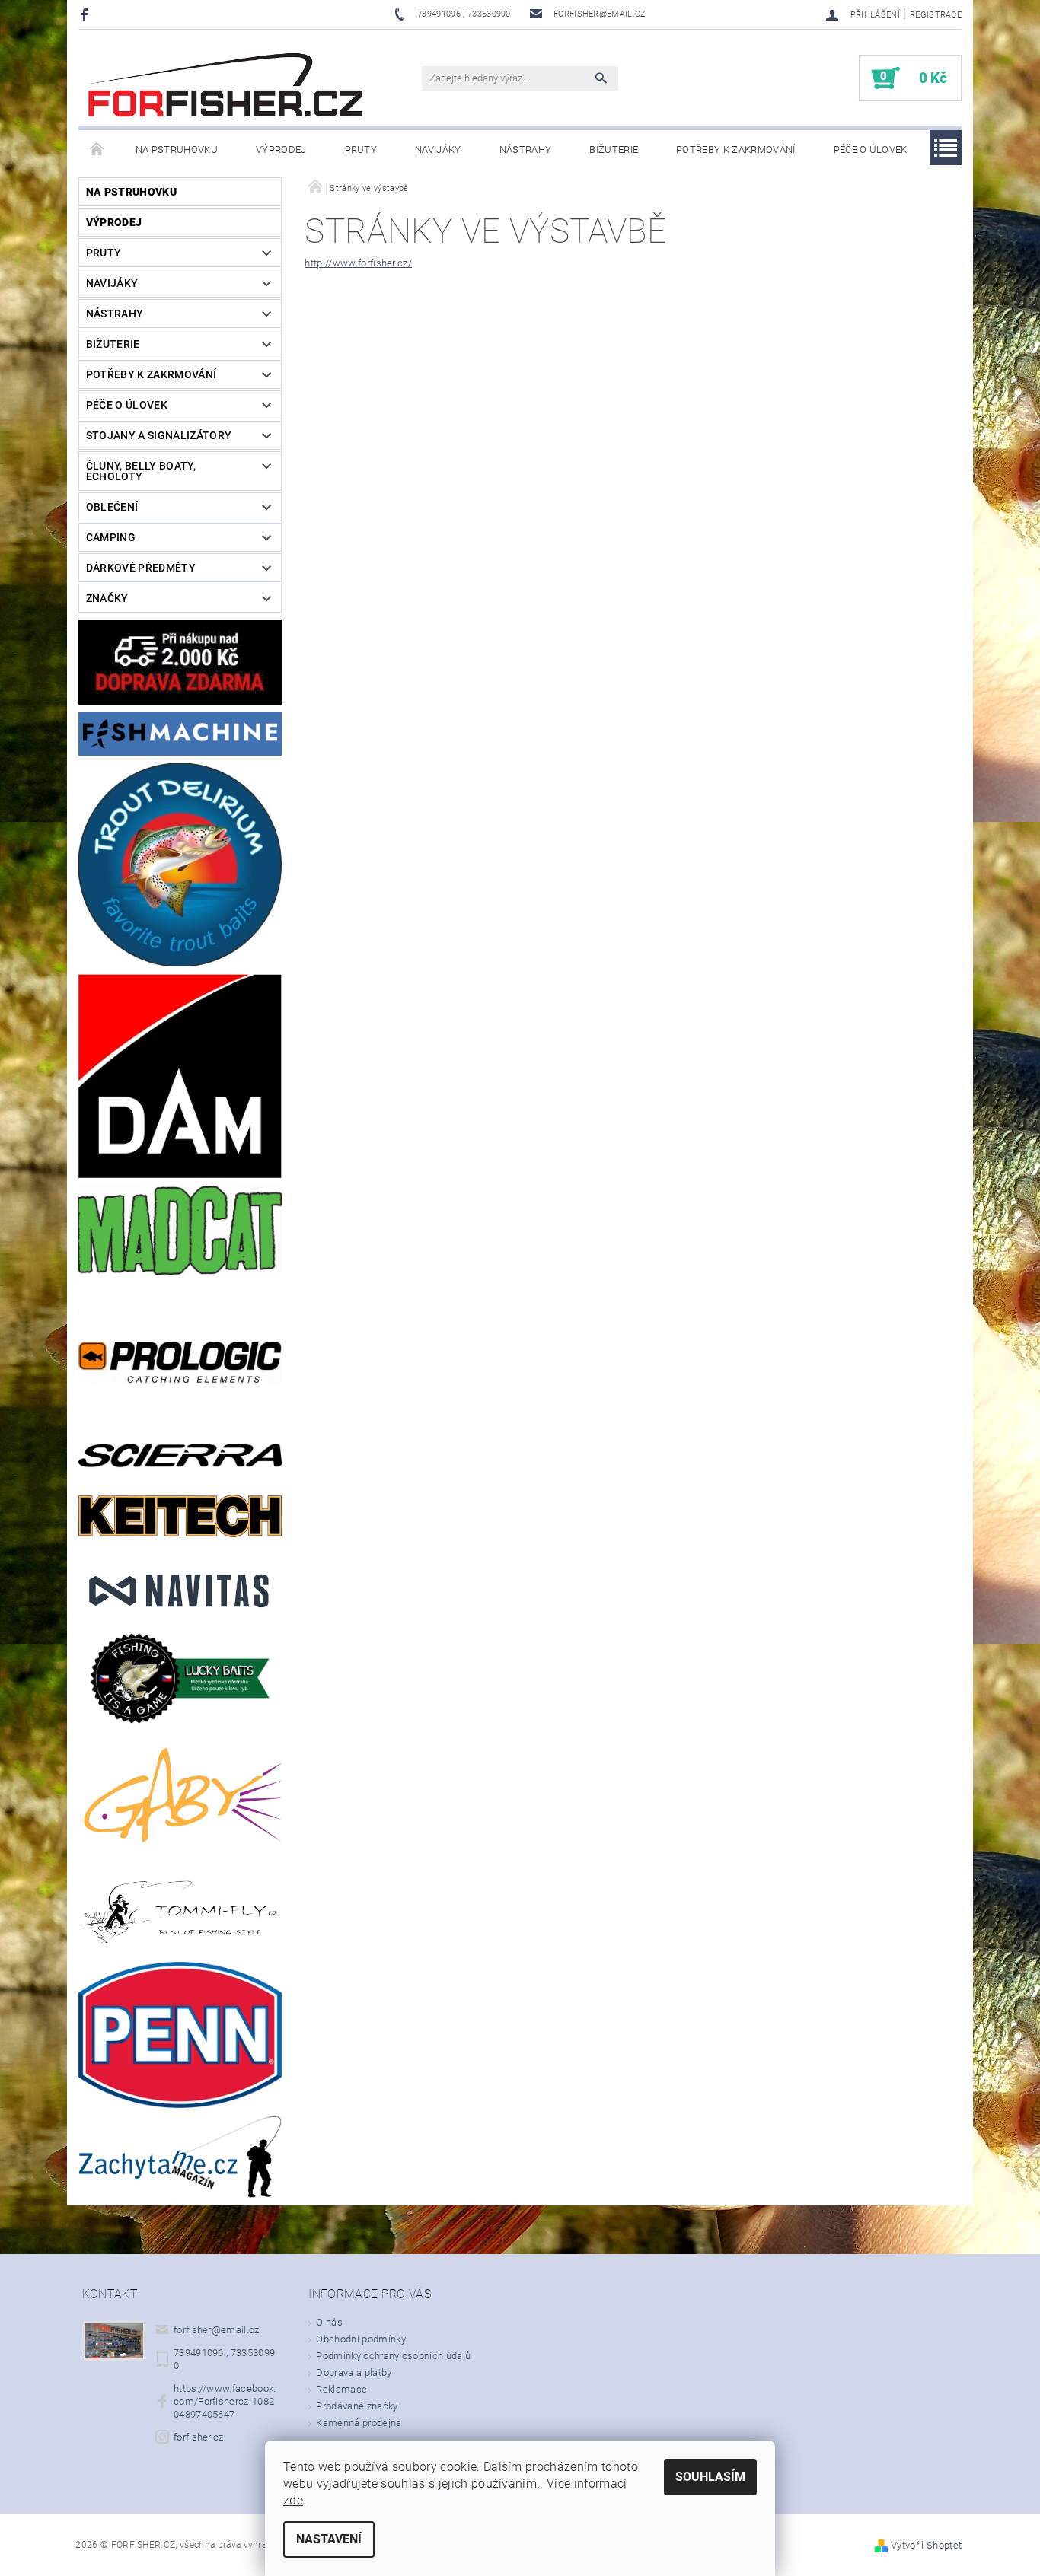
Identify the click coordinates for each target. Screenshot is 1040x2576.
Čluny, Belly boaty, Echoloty (141, 471)
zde (293, 2500)
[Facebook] (86, 14)
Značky (107, 598)
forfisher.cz (199, 2437)
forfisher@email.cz (217, 2330)
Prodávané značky (357, 2406)
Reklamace (341, 2389)
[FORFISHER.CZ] (227, 86)
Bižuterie (614, 150)
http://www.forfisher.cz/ (358, 263)
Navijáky (438, 150)
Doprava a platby (354, 2372)
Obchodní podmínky (360, 2339)
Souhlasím (710, 2477)
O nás (329, 2322)
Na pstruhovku (177, 150)
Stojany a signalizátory (159, 435)
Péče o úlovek (871, 150)
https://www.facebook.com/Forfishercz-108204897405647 (225, 2401)
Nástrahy (526, 150)
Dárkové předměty (141, 568)
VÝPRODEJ (281, 150)
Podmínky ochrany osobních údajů (393, 2356)
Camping (111, 537)
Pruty (361, 150)
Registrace (936, 15)
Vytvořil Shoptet (926, 2545)
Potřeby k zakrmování (735, 150)
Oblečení (112, 507)
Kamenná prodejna (359, 2423)
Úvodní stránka (97, 150)
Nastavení (329, 2539)
